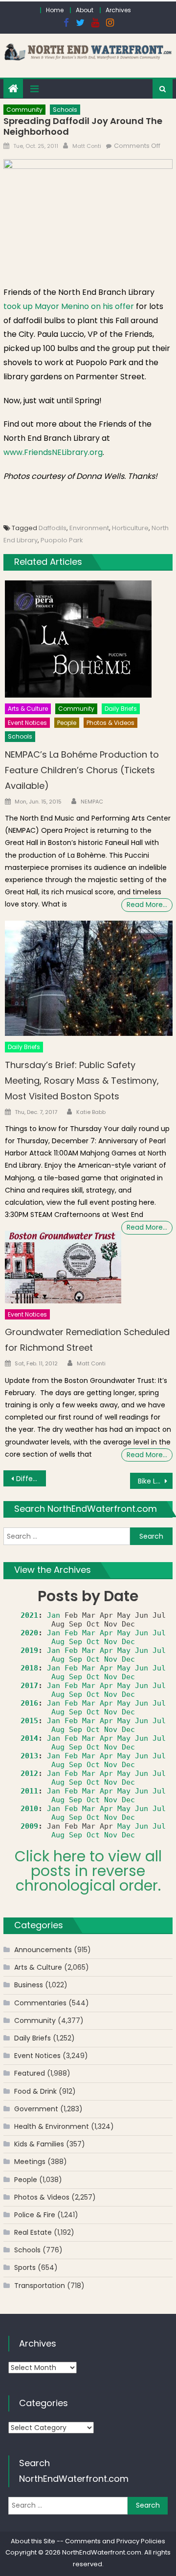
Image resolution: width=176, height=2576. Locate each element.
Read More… (147, 905)
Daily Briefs (121, 709)
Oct (93, 1642)
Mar (89, 1633)
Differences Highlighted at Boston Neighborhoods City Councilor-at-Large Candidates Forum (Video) (31, 1479)
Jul (159, 1633)
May (124, 1633)
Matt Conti (87, 146)
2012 (29, 1773)
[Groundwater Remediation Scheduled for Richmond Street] (63, 1267)
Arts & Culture (28, 709)
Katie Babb (91, 1112)
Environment (89, 528)
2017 (29, 1686)
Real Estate (33, 2232)
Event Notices (27, 723)
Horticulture (130, 528)
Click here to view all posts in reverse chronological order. (88, 1871)
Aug (58, 1642)
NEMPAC (92, 802)
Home (55, 10)
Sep (76, 1642)
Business (29, 1985)
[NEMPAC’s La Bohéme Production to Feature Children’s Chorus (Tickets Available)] (89, 639)
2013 (29, 1756)
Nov (111, 1642)
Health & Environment (52, 2126)
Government (36, 2109)
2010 (29, 1809)
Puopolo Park (62, 540)
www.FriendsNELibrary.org (53, 452)
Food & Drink (35, 2091)
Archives (118, 10)
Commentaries (40, 2003)
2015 (29, 1721)
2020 (29, 1633)
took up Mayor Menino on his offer (69, 306)
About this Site (33, 2541)
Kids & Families (39, 2144)
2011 (29, 1791)
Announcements (43, 1950)
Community (24, 110)
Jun (142, 1633)
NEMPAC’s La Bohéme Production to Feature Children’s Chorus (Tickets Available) (82, 770)
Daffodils (53, 528)
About (85, 10)
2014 (29, 1738)
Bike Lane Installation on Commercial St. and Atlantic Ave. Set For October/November (155, 1481)
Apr (106, 1633)
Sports (25, 2267)
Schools (65, 110)
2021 (29, 1615)
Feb (71, 1633)
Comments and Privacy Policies (115, 2541)
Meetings (30, 2162)
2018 (29, 1668)
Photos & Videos (110, 723)
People (67, 723)
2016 (29, 1703)
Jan (54, 1615)
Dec (128, 1642)
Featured (30, 2073)
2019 (29, 1650)
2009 (29, 1826)
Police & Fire (35, 2215)
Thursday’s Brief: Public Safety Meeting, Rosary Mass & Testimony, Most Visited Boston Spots (82, 1081)
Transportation (40, 2286)
